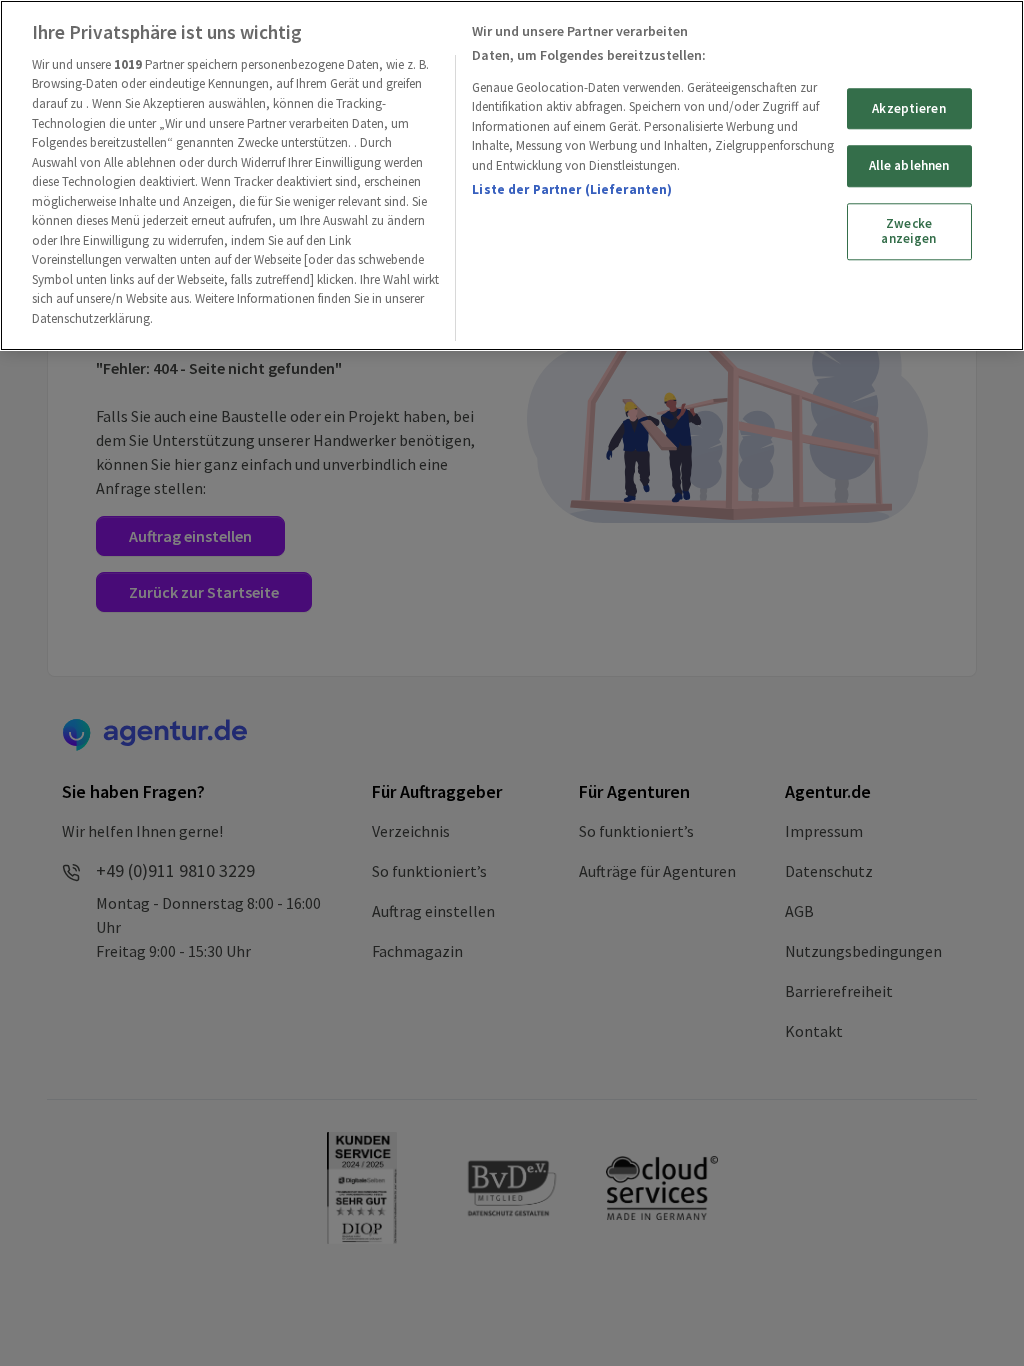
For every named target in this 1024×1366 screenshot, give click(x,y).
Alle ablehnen (909, 165)
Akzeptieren (908, 108)
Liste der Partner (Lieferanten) (572, 189)
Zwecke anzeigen (908, 231)
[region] (512, 175)
